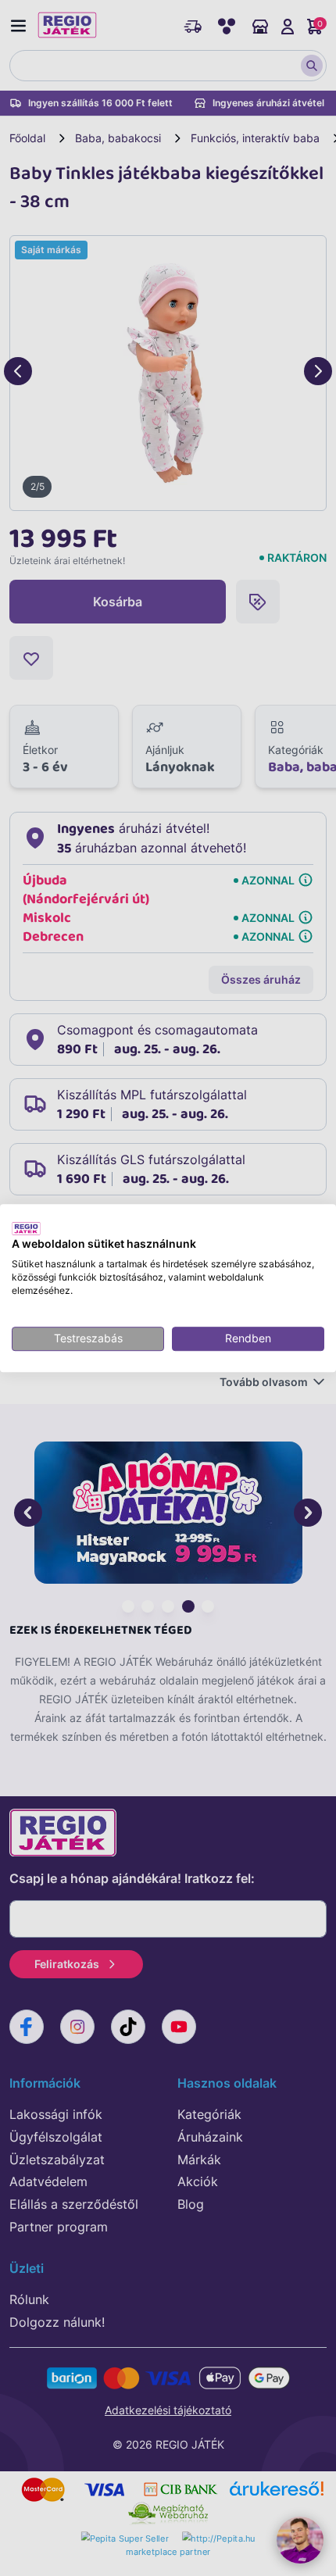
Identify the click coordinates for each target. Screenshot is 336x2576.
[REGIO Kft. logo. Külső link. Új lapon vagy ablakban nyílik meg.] (26, 1228)
